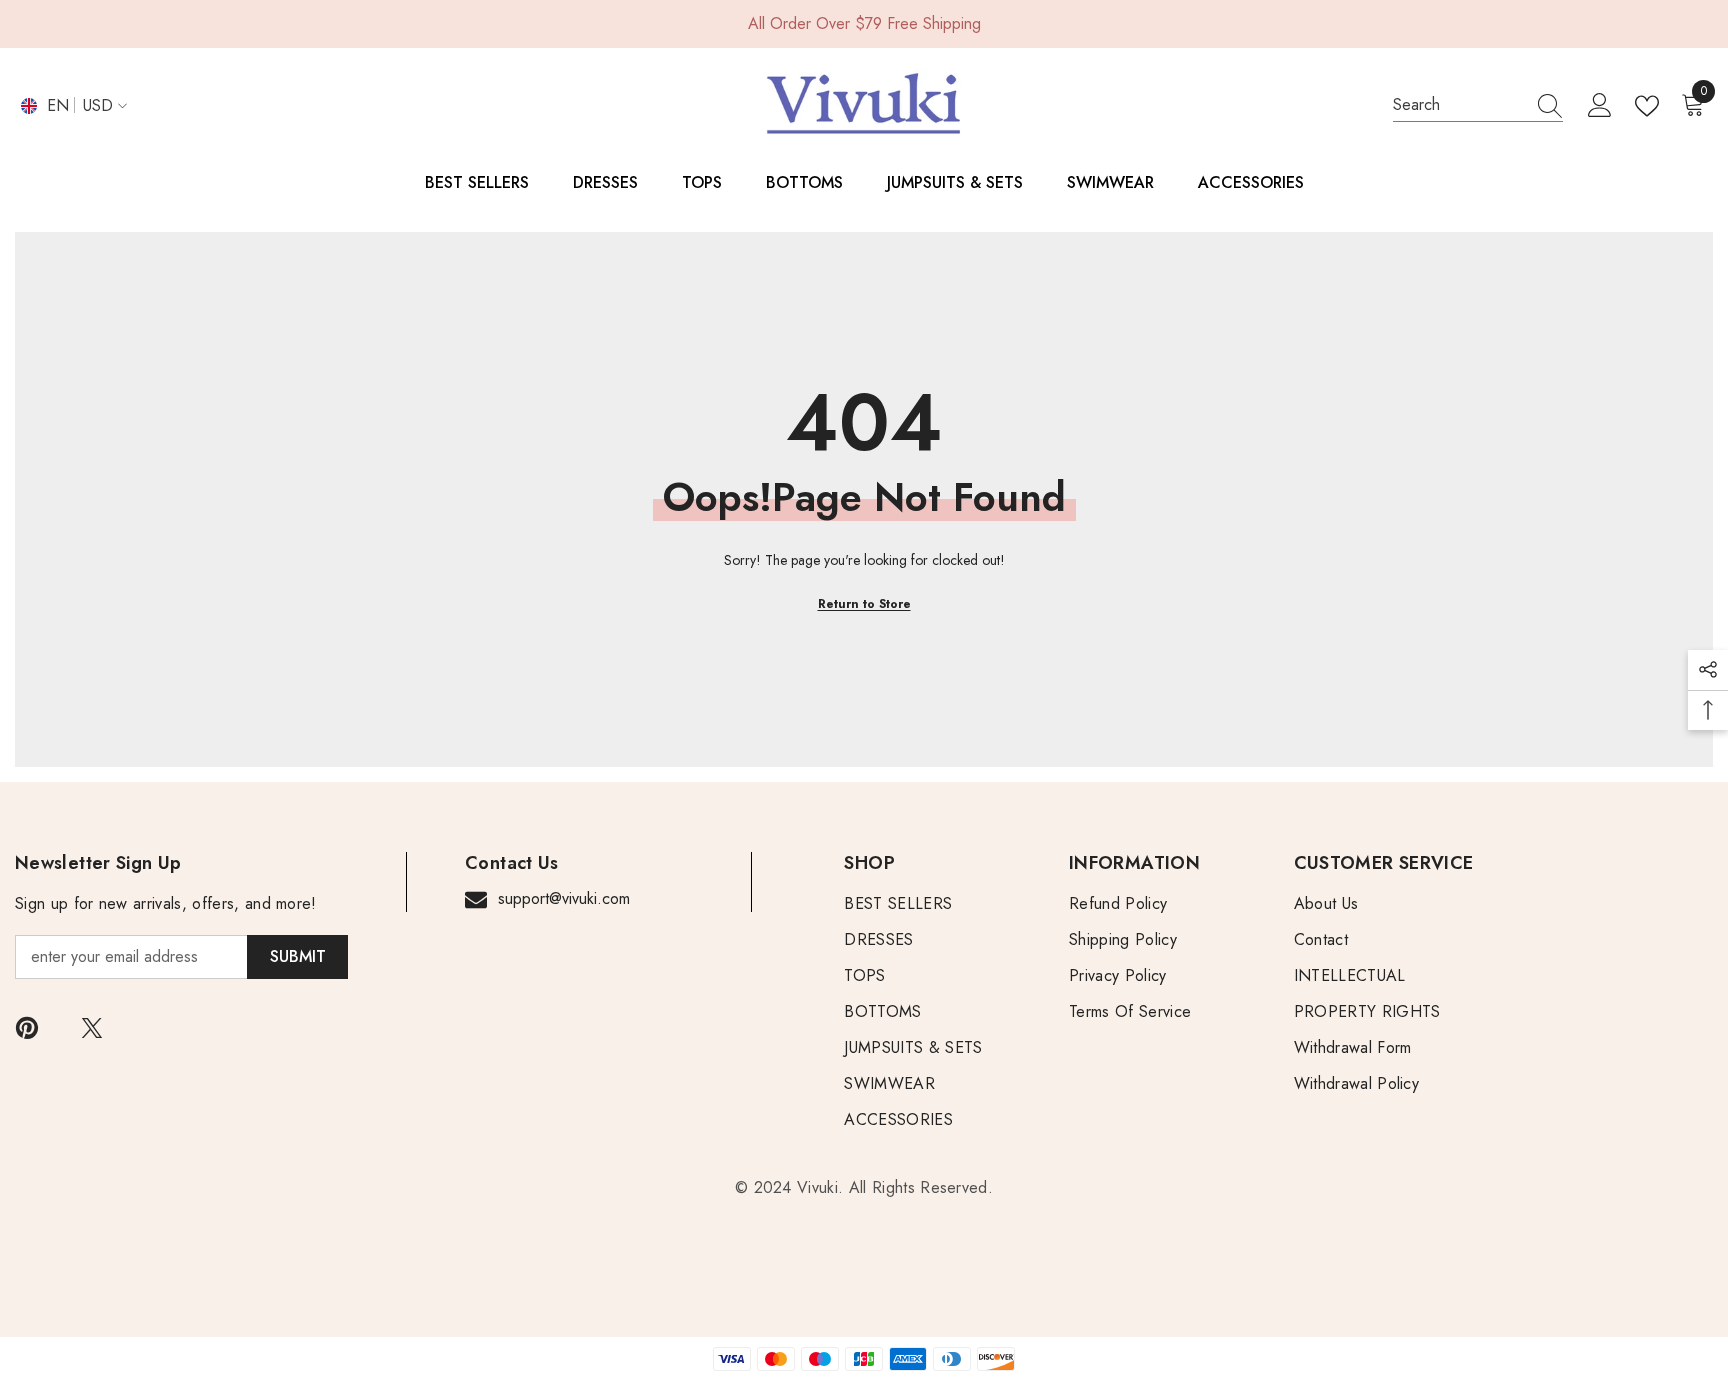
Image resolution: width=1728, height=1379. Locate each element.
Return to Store (864, 604)
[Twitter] (92, 1028)
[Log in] (1600, 106)
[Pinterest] (27, 1028)
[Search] (1478, 105)
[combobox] (1459, 105)
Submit (298, 956)
